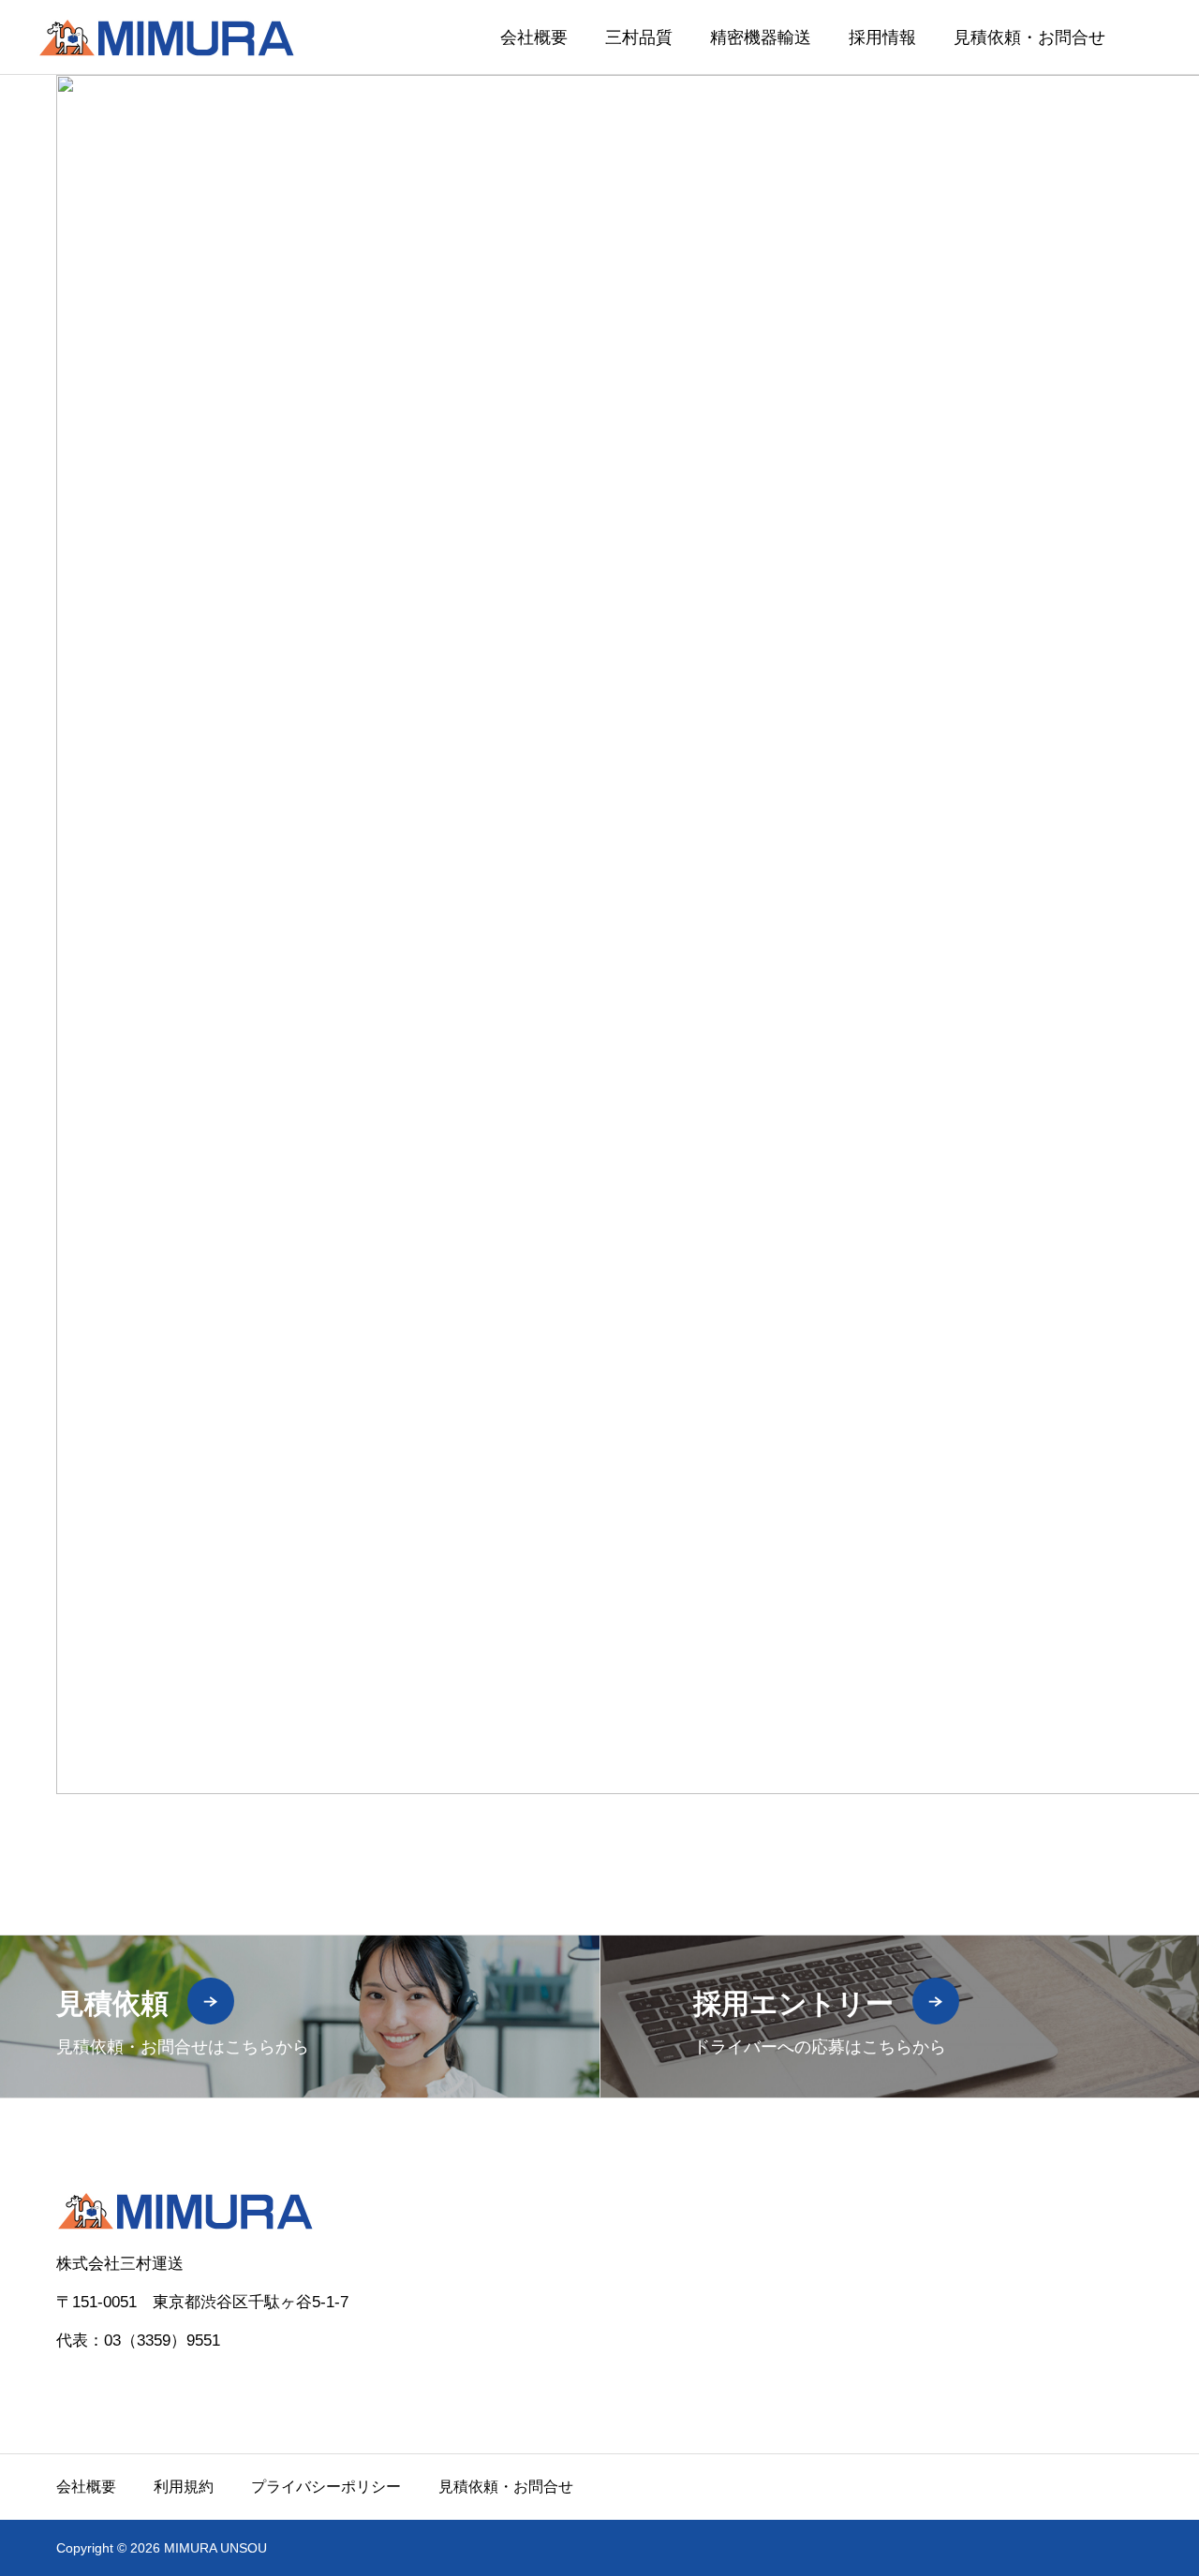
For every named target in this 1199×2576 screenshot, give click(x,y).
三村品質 (639, 37)
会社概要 (534, 37)
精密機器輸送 (761, 37)
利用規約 (184, 2487)
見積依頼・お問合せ (1029, 37)
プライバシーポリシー (326, 2487)
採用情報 (882, 37)
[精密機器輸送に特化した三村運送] (166, 37)
